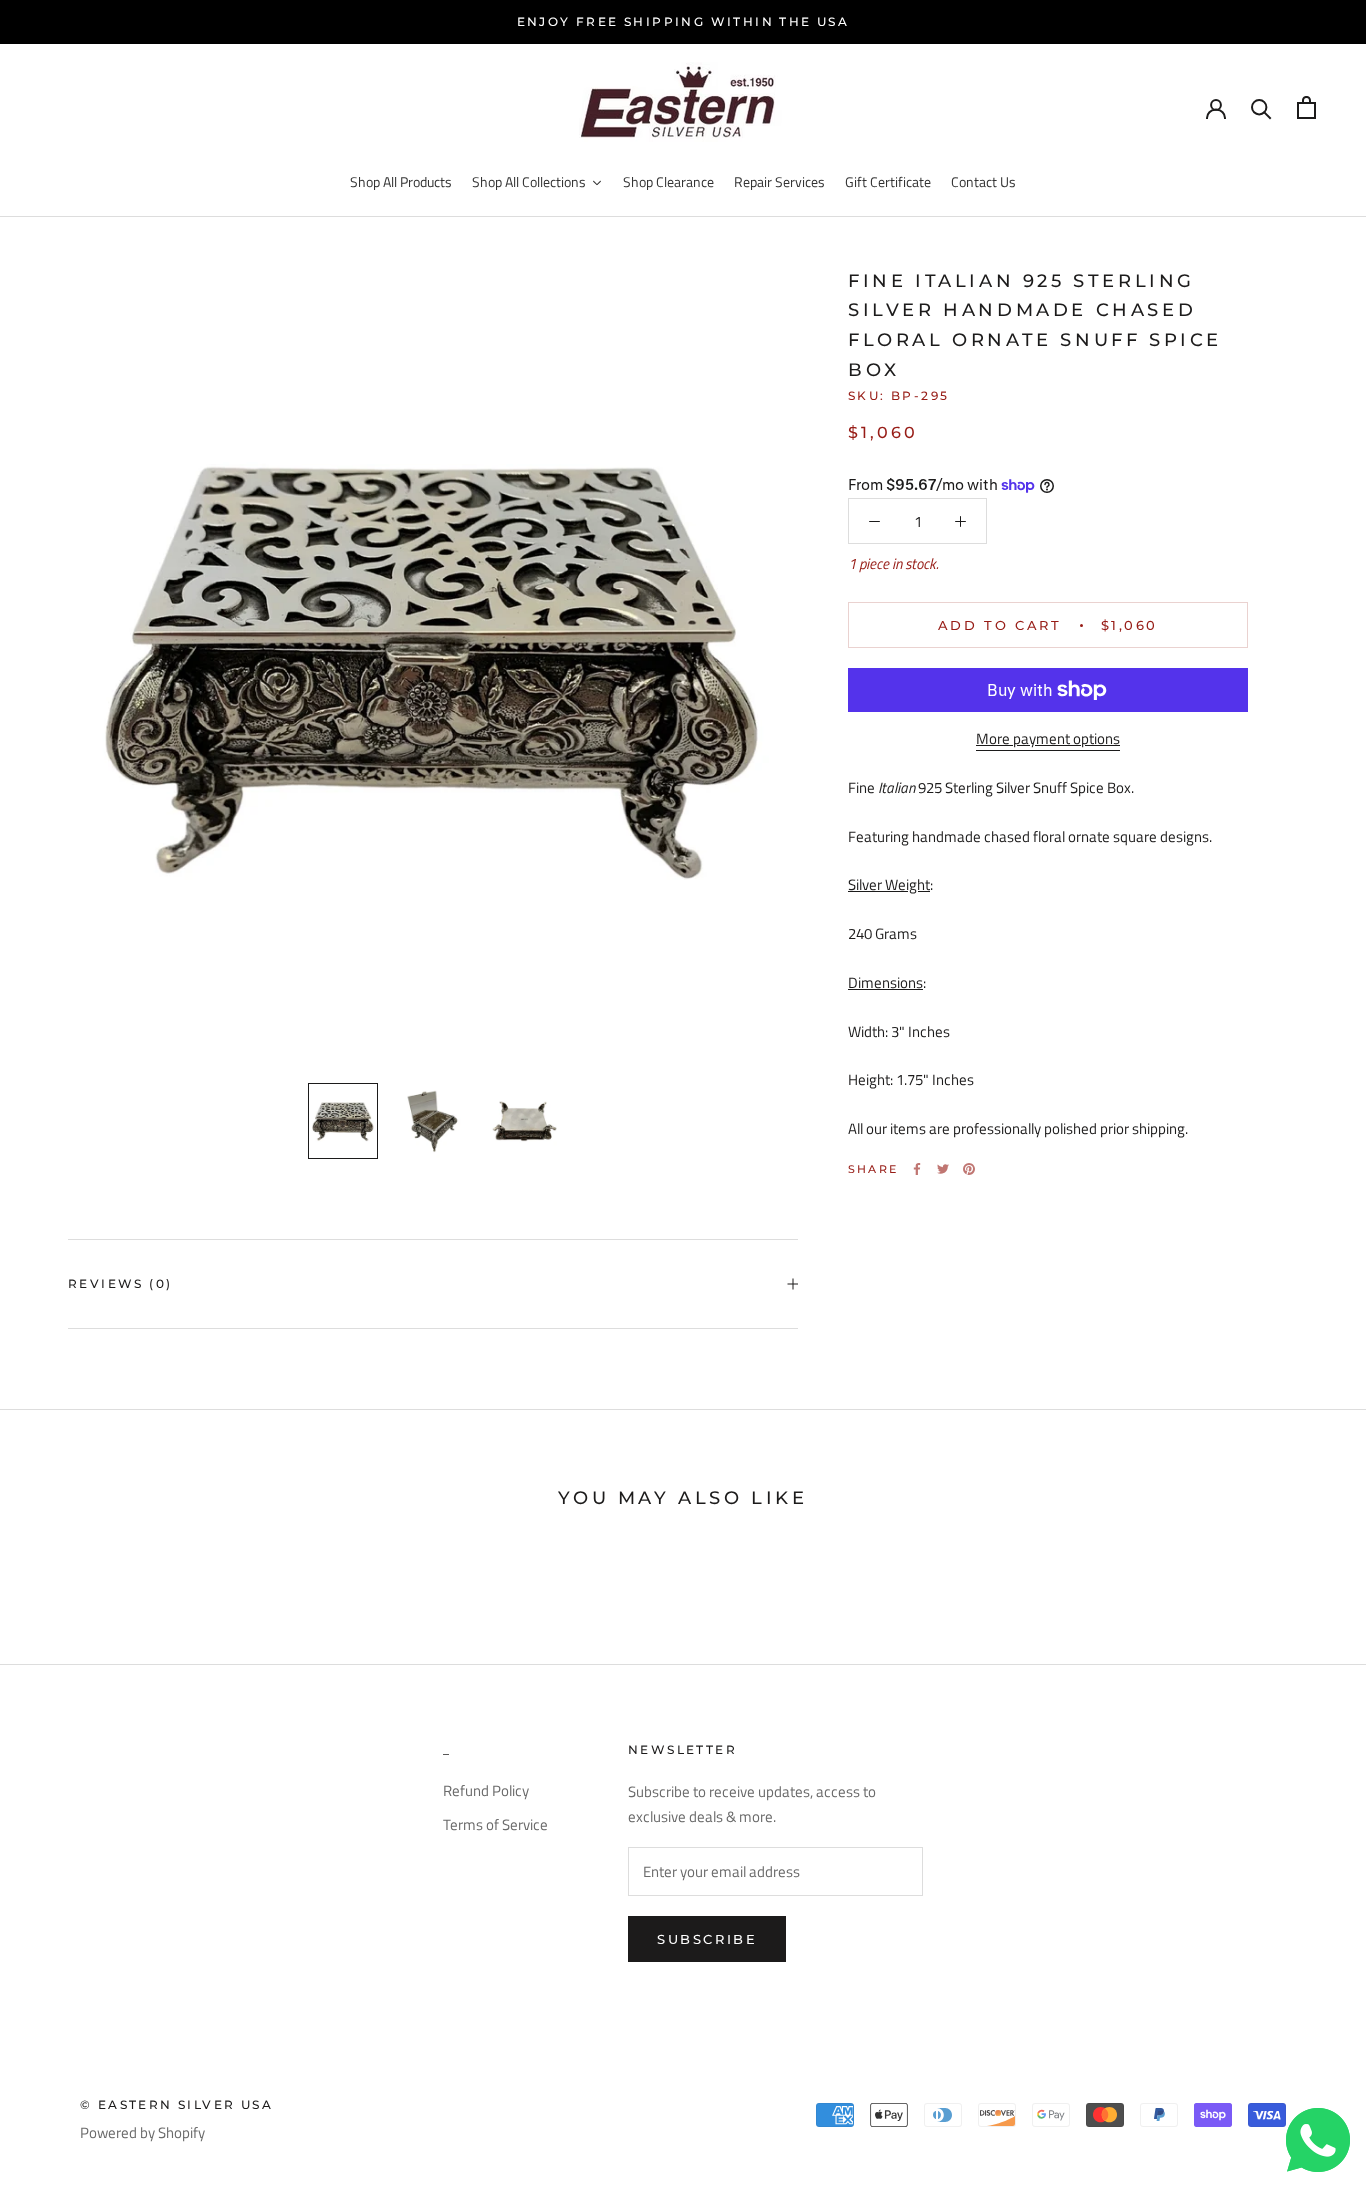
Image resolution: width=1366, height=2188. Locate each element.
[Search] (1261, 107)
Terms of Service (495, 1825)
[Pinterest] (969, 1169)
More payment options (1048, 738)
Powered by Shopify (142, 2132)
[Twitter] (943, 1169)
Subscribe (707, 1939)
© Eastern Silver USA (176, 2104)
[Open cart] (1306, 107)
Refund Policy (486, 1791)
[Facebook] (917, 1169)
